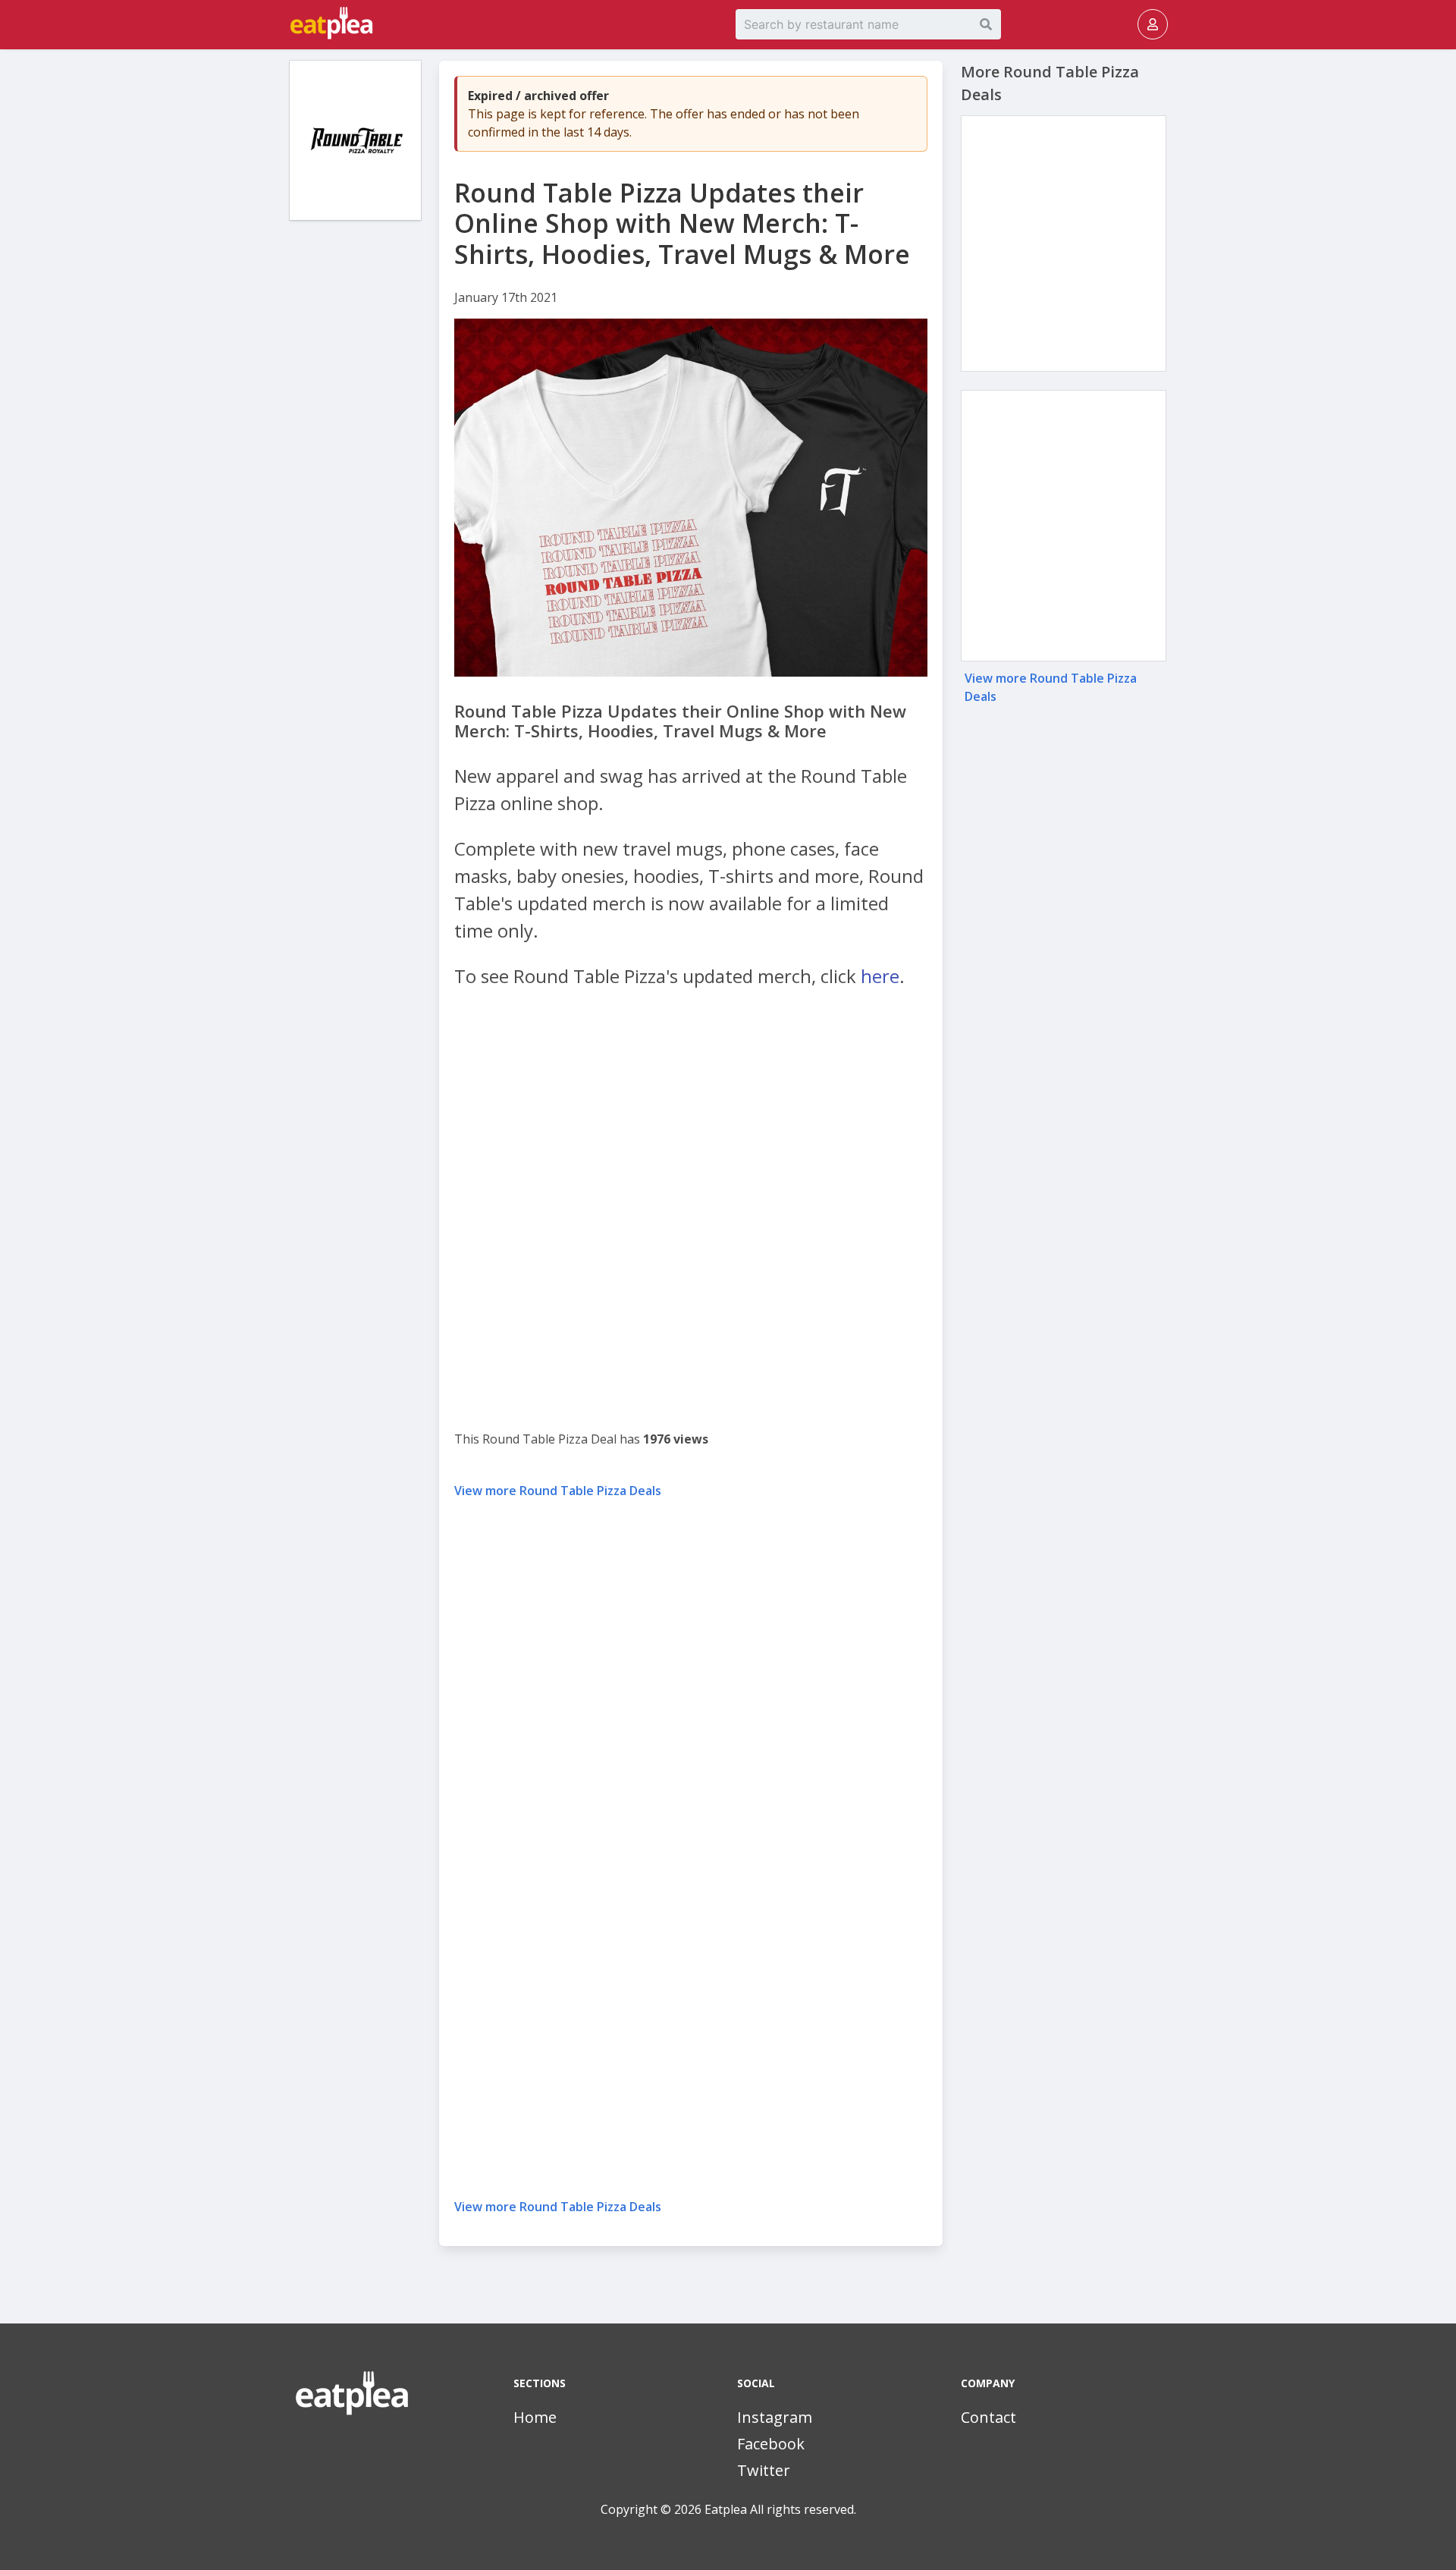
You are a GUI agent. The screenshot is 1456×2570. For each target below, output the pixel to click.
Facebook (771, 2444)
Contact (988, 2417)
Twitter (764, 2470)
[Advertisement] (355, 463)
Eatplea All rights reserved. (780, 2509)
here (880, 976)
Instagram (775, 2417)
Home (535, 2417)
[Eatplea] (291, 24)
